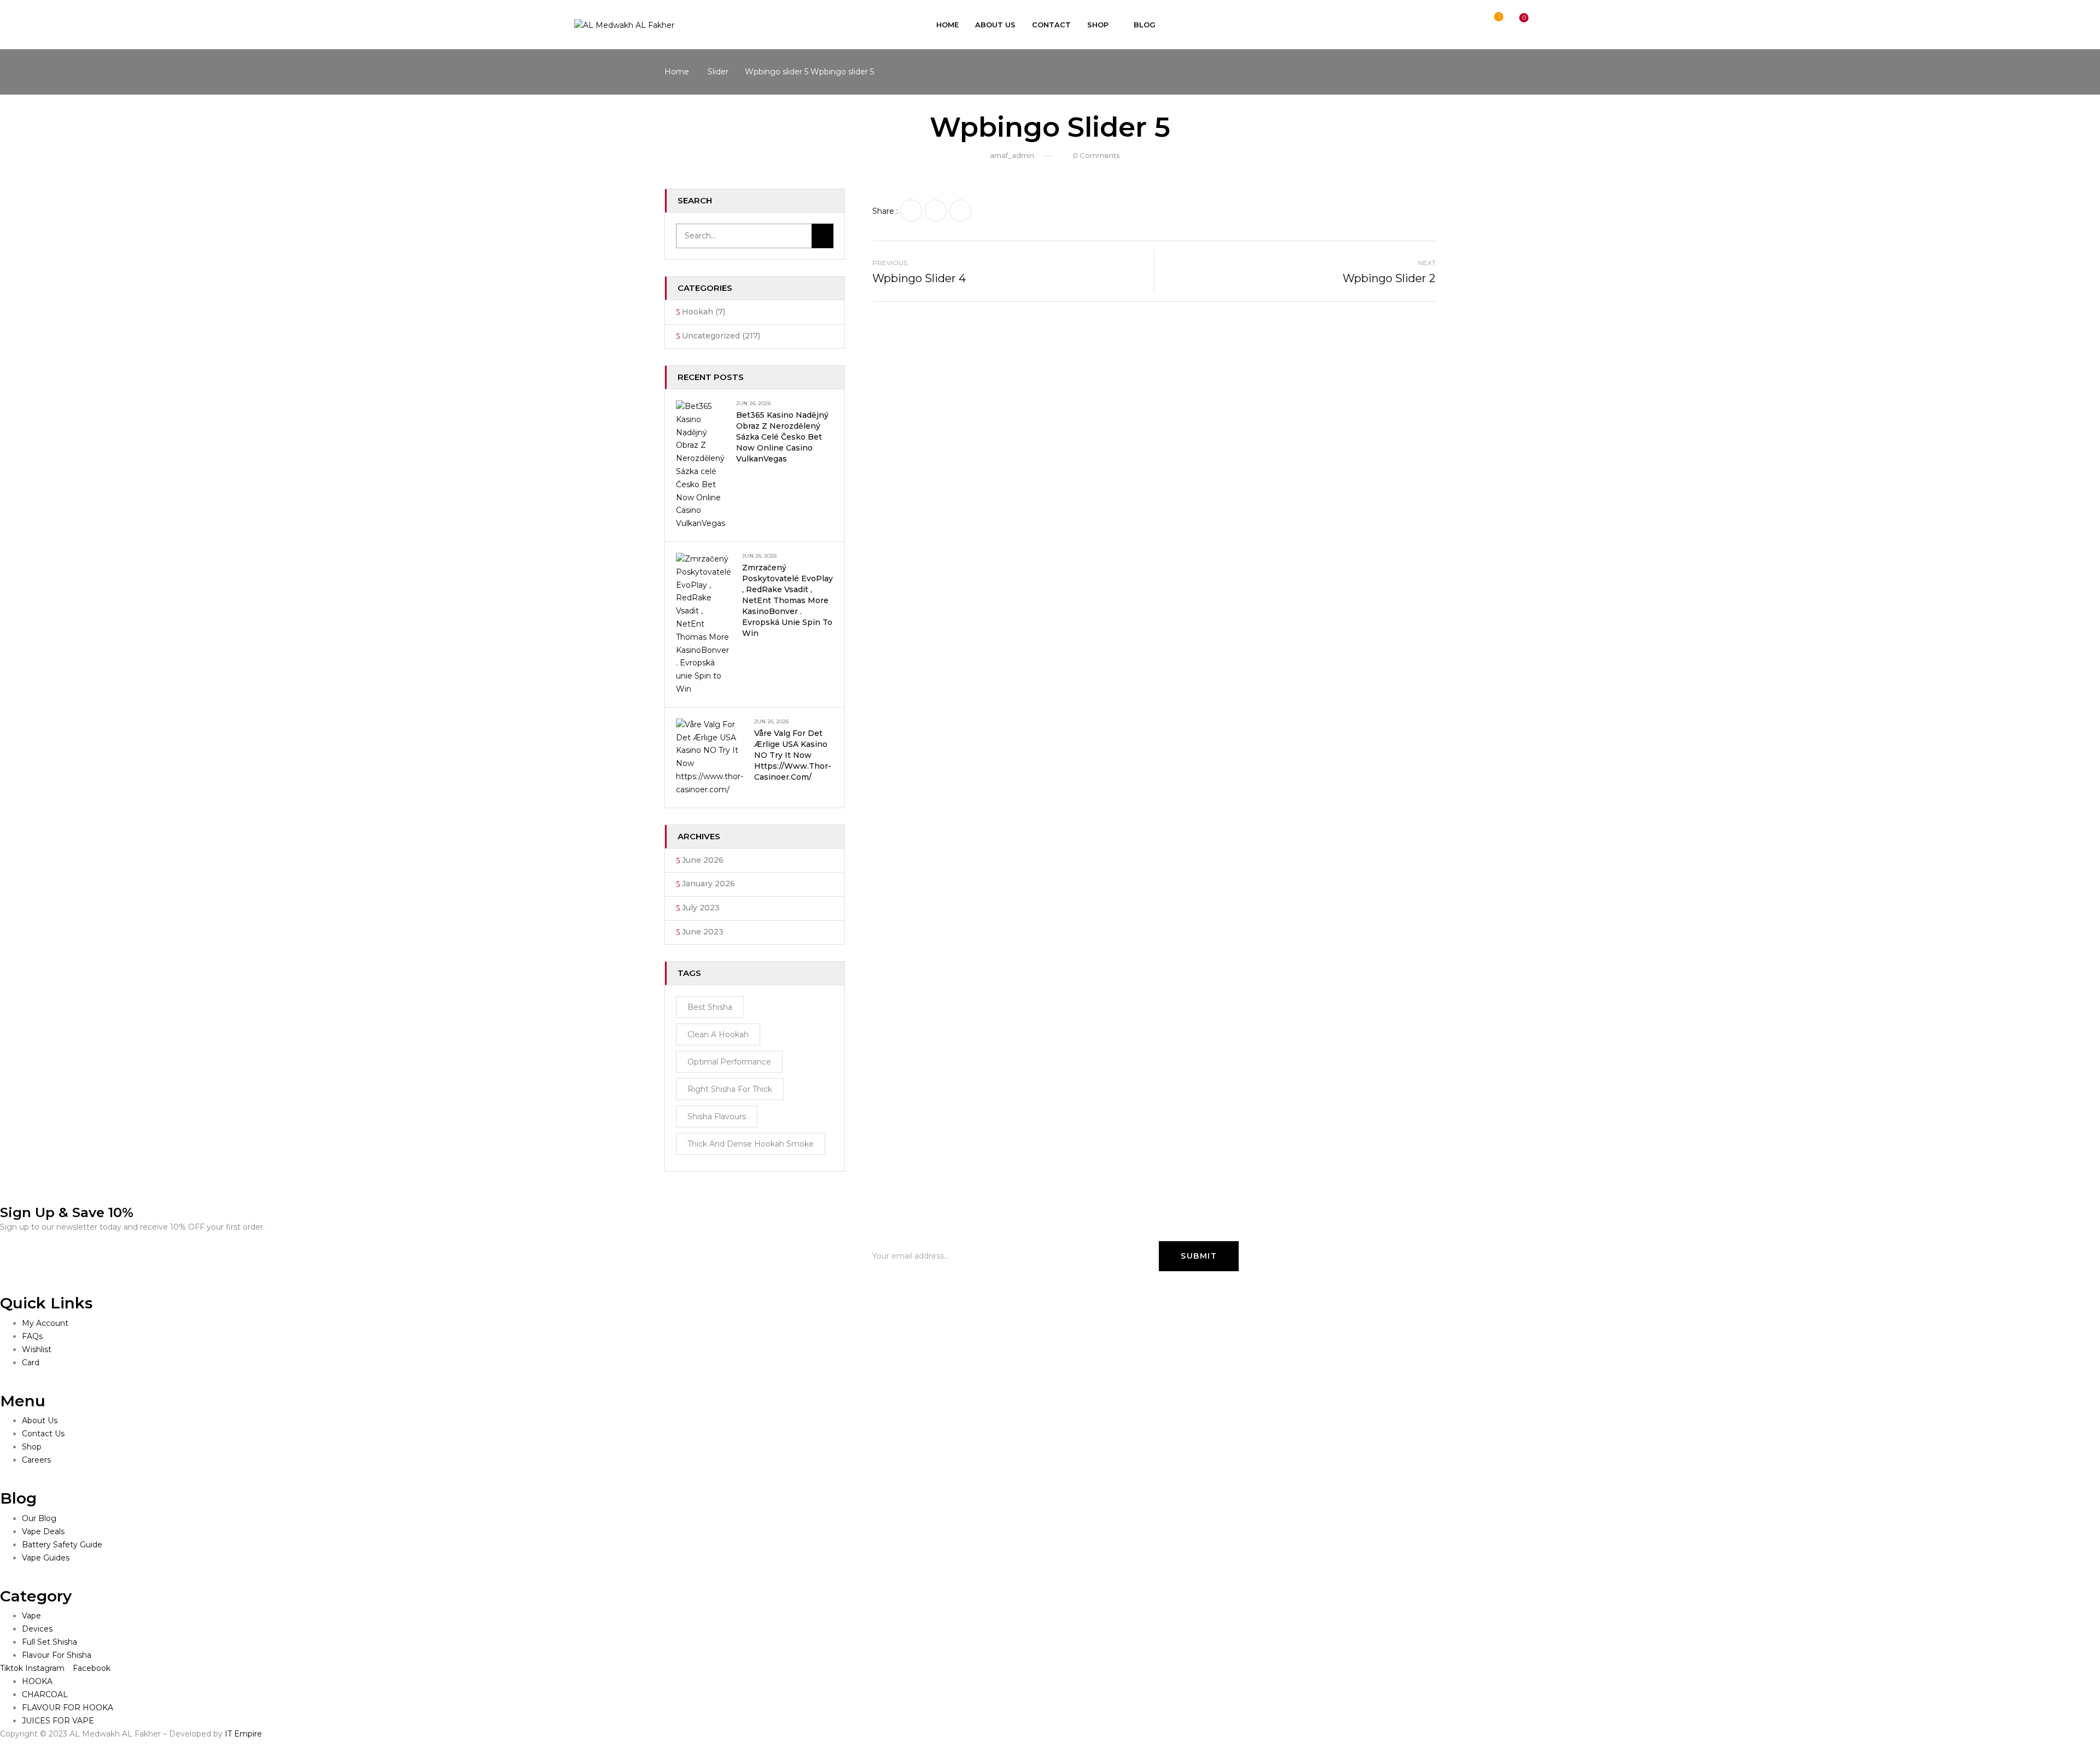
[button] (1514, 25)
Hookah (698, 312)
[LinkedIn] (960, 211)
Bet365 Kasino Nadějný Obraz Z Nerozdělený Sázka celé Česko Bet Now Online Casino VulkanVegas (782, 437)
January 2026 (708, 884)
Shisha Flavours (717, 1116)
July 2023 (701, 908)
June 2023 (703, 932)
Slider (718, 72)
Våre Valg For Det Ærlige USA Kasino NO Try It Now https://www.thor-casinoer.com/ (793, 755)
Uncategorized (711, 336)
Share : (885, 211)
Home (677, 72)
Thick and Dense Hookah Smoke (751, 1144)
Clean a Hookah (718, 1034)
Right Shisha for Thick (730, 1089)
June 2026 (703, 860)
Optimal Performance (729, 1062)
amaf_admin (1012, 155)
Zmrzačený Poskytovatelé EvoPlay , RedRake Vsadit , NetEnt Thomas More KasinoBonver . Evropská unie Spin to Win (787, 600)
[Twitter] (936, 211)
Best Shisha (710, 1007)
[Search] (822, 236)
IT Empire (243, 1734)
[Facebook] (911, 211)
